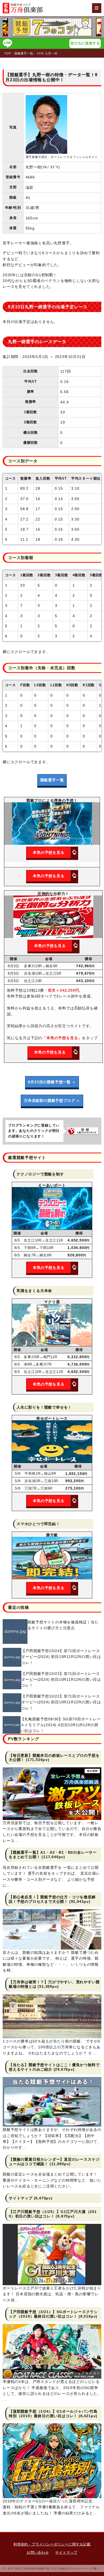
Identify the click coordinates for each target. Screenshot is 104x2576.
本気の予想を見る (49, 852)
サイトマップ (21, 2198)
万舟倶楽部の (52, 1101)
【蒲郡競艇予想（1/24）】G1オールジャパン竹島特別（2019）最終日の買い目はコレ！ (53, 2414)
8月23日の (52, 1082)
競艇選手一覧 (52, 780)
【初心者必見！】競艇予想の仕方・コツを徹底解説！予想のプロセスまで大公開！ (52, 1899)
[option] (52, 27)
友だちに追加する (85, 43)
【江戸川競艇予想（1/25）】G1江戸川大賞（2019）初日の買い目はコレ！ (53, 2214)
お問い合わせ (38, 2552)
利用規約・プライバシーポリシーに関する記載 (52, 2544)
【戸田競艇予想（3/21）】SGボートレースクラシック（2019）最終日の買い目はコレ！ (53, 2314)
